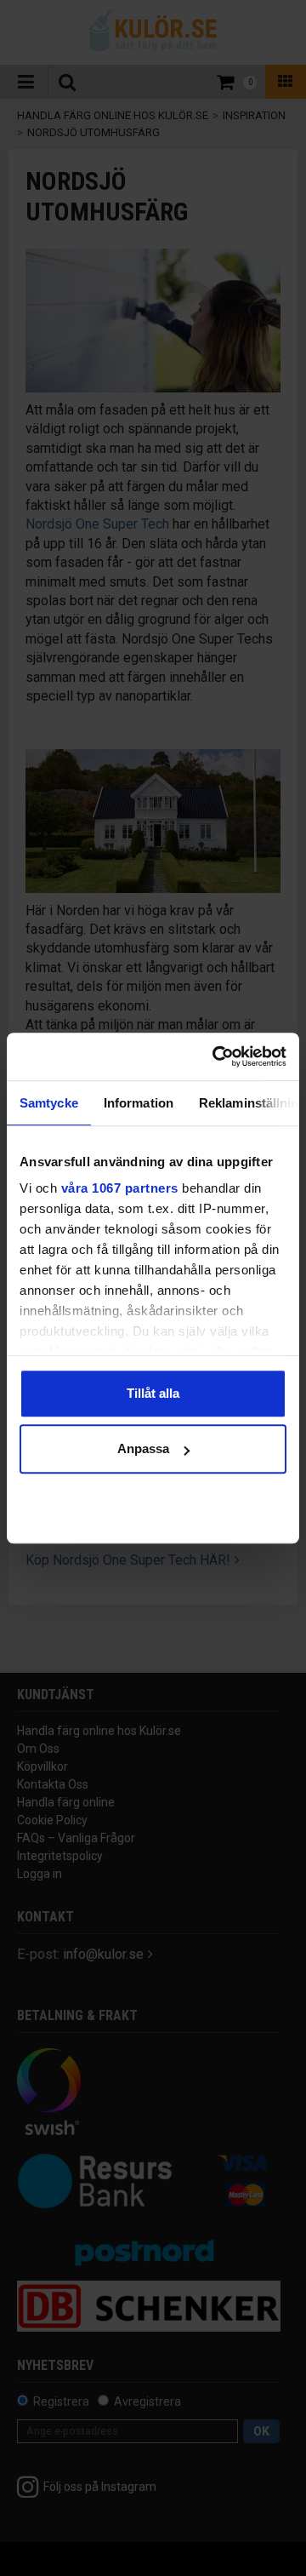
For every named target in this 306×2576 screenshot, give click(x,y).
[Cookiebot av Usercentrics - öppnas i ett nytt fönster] (216, 1056)
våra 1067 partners (120, 1188)
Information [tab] (139, 1103)
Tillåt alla (153, 1393)
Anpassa (143, 1448)
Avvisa (153, 1505)
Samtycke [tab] (49, 1103)
